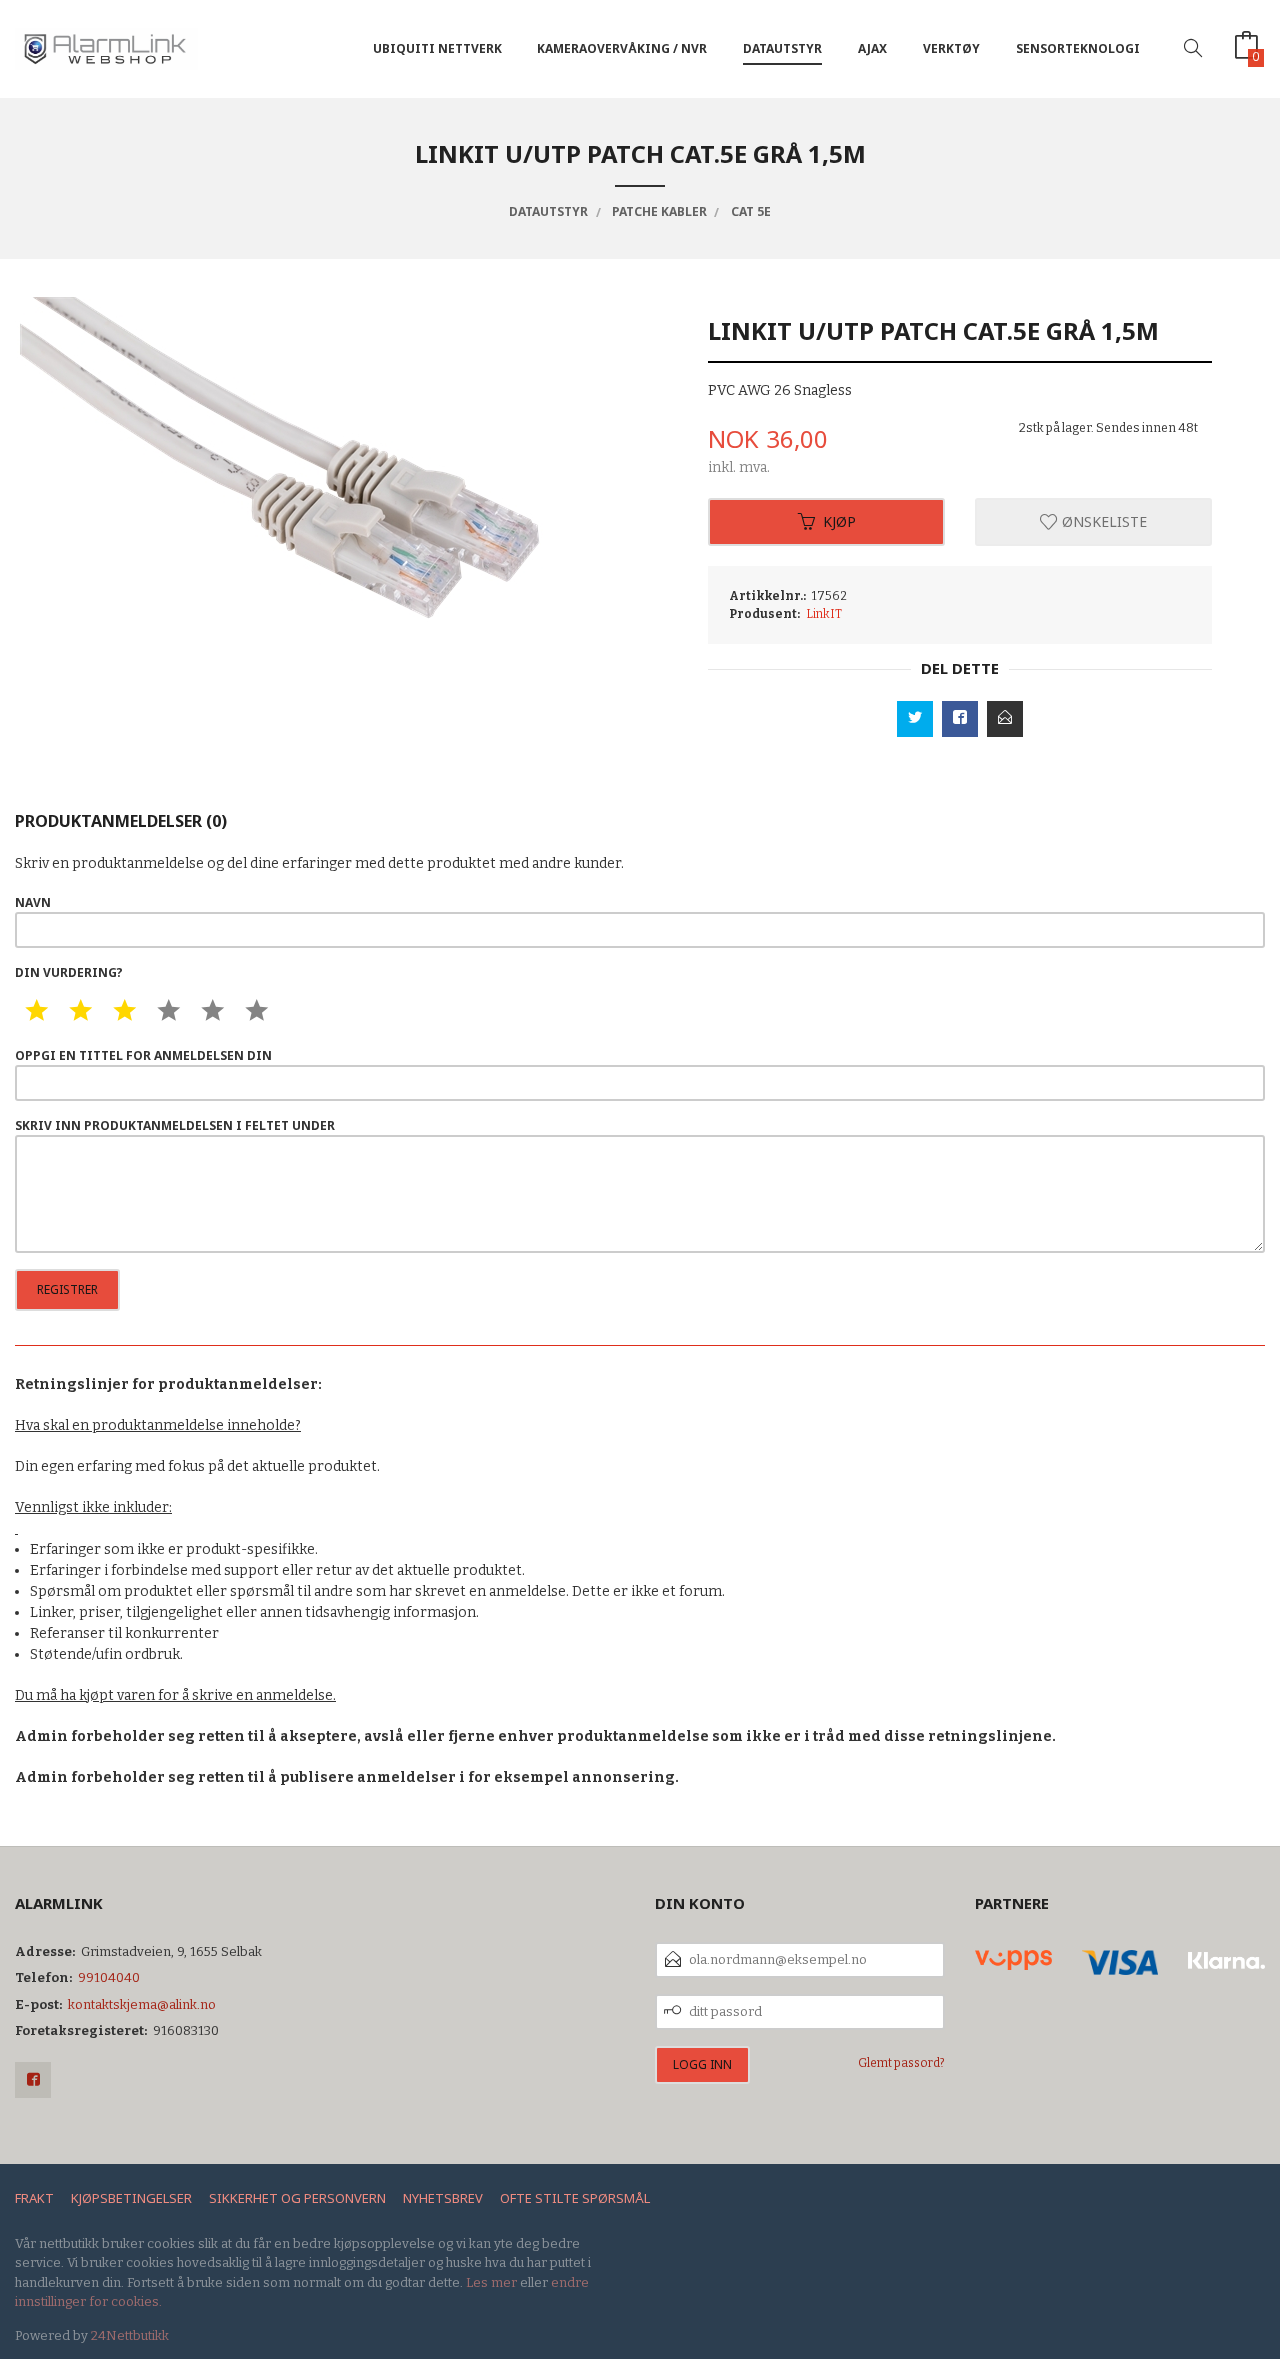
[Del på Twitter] (915, 719)
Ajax (872, 48)
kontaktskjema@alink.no (142, 2004)
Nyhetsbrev (443, 2198)
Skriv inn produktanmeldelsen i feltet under (175, 1125)
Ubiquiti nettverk (437, 48)
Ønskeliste (1102, 521)
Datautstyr (782, 48)
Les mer (491, 2282)
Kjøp (839, 521)
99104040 (109, 1977)
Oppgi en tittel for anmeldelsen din (143, 1055)
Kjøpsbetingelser (131, 2198)
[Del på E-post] (1005, 719)
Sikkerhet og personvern (297, 2198)
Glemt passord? (901, 2063)
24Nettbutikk (130, 2335)
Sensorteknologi (1078, 48)
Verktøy (951, 48)
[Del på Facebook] (960, 719)
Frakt (34, 2198)
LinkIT (824, 614)
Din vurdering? (69, 972)
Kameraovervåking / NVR (622, 48)
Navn (33, 902)
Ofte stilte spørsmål (575, 2198)
